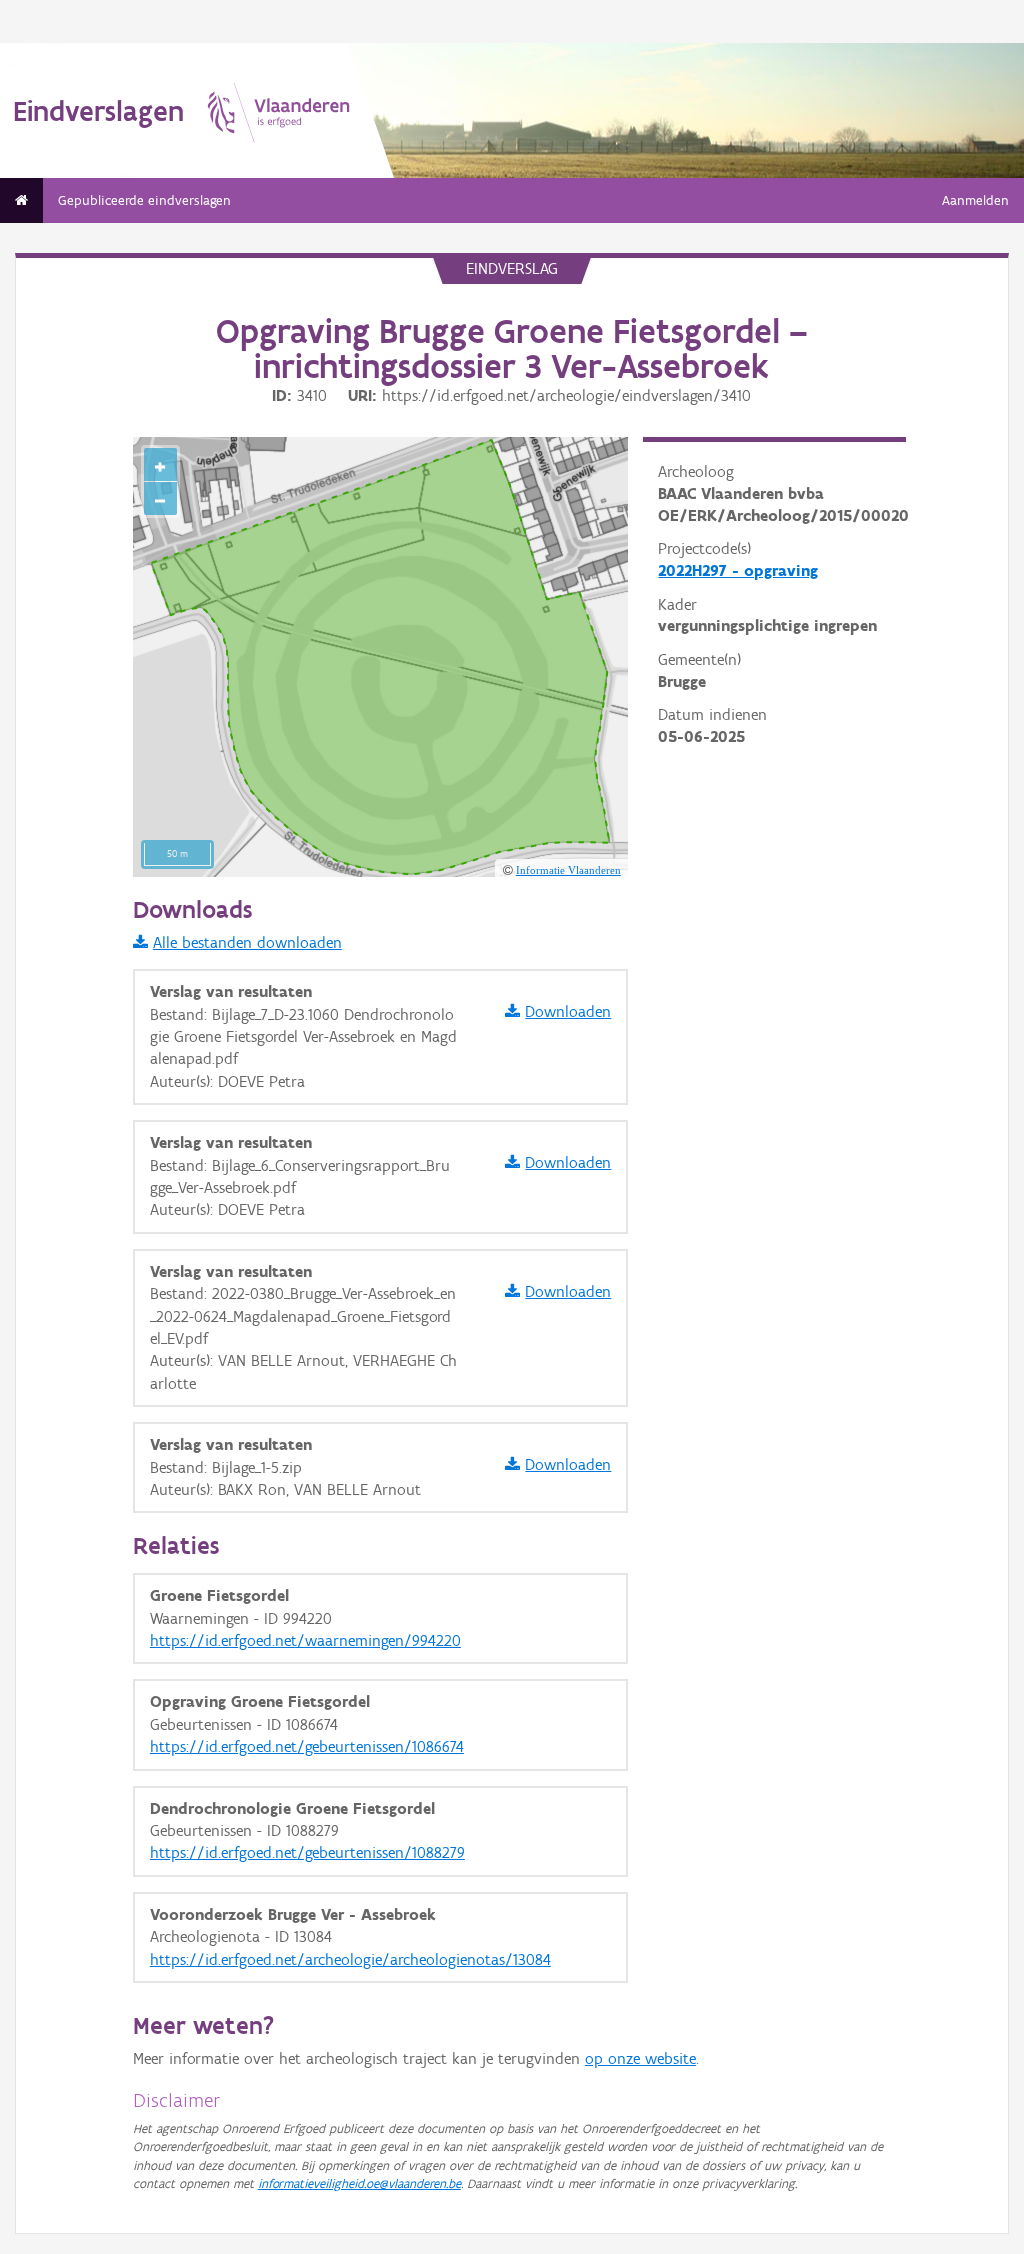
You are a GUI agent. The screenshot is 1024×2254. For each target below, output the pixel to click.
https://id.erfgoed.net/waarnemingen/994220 (305, 1640)
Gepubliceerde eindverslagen (144, 200)
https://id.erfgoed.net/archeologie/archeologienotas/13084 (350, 1959)
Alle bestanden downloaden (247, 942)
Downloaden (568, 1011)
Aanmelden (975, 200)
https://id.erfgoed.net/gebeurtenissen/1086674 (307, 1746)
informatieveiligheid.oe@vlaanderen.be (359, 2183)
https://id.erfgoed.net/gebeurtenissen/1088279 (307, 1852)
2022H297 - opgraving (738, 570)
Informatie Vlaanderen (568, 870)
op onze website (640, 2058)
